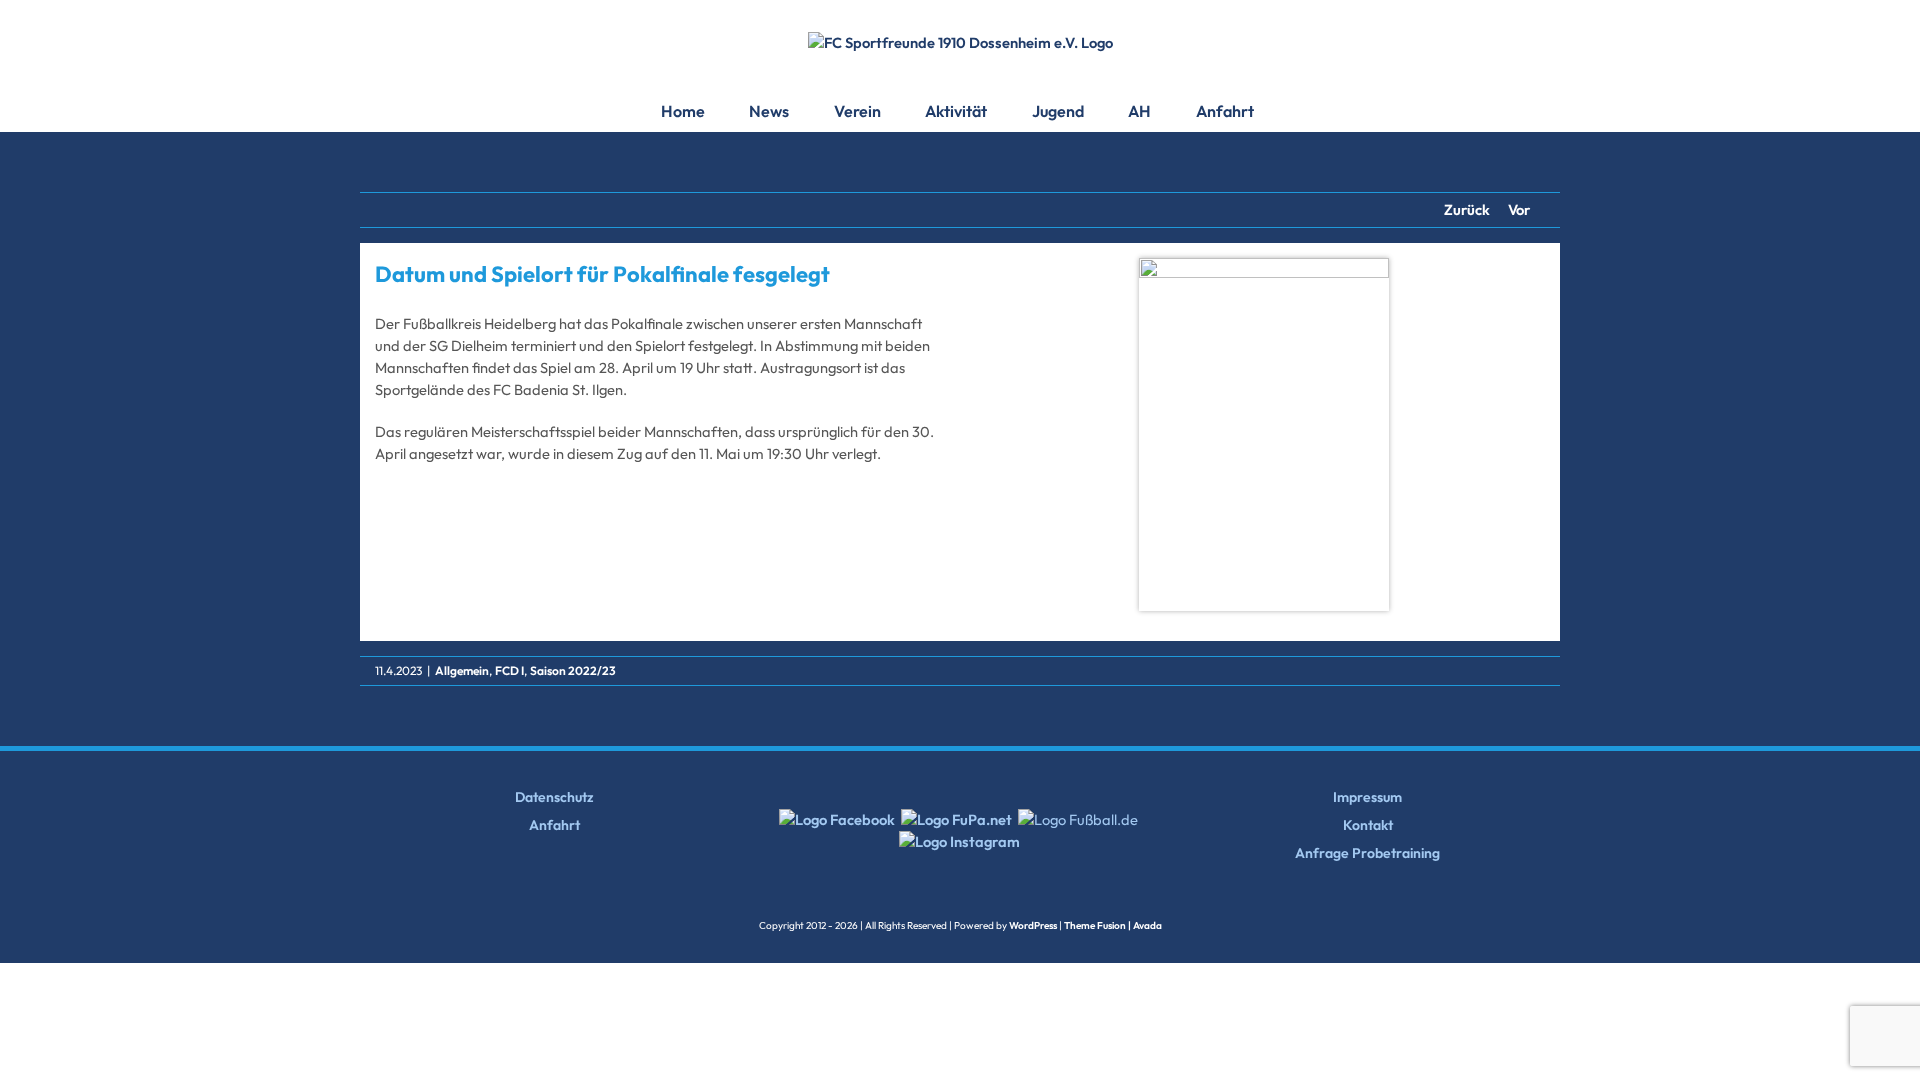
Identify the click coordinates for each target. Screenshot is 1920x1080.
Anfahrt (554, 825)
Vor (1519, 209)
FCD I (509, 670)
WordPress (1033, 925)
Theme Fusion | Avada (1113, 925)
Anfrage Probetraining (1367, 853)
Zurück (1467, 209)
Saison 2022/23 (573, 670)
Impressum (1367, 797)
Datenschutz (554, 797)
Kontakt (1368, 825)
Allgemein (462, 670)
